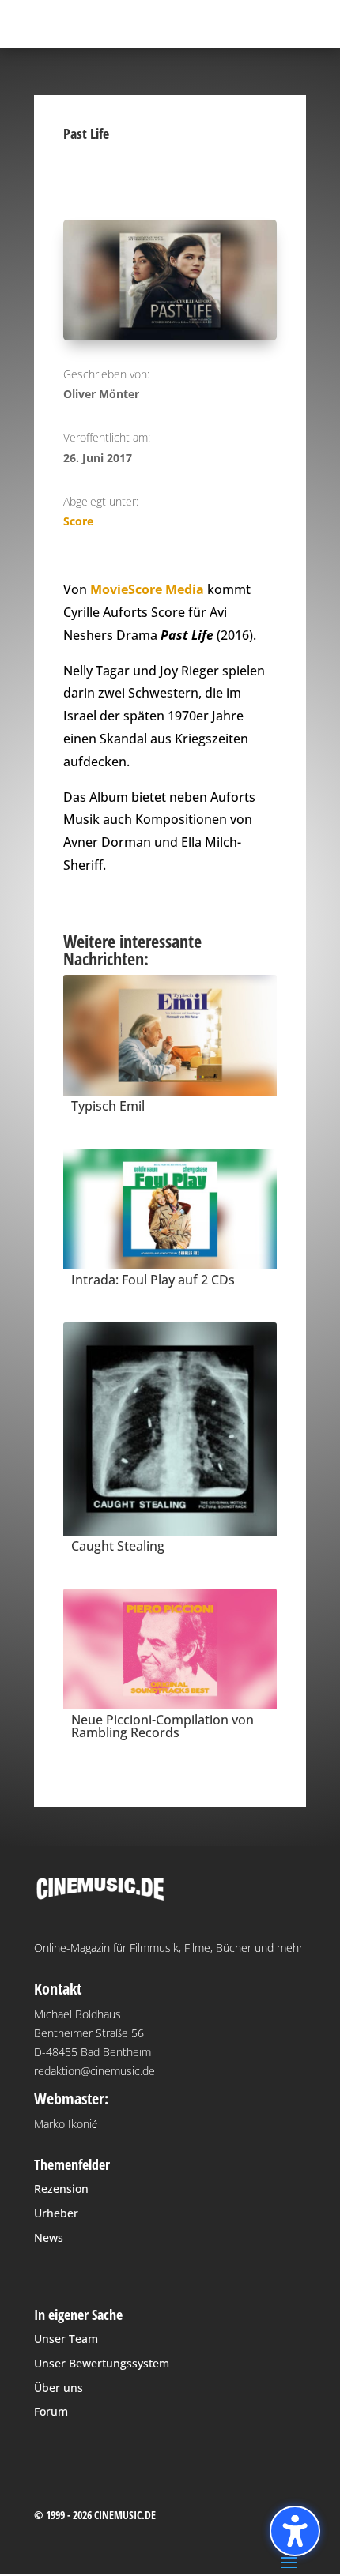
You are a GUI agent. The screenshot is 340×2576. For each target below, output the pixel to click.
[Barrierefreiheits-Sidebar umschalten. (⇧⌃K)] (295, 2531)
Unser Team (66, 2339)
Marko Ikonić (66, 2124)
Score (78, 521)
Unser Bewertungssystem (102, 2363)
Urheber (56, 2213)
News (49, 2238)
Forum (51, 2411)
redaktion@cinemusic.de (94, 2071)
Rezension (61, 2189)
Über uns (59, 2388)
